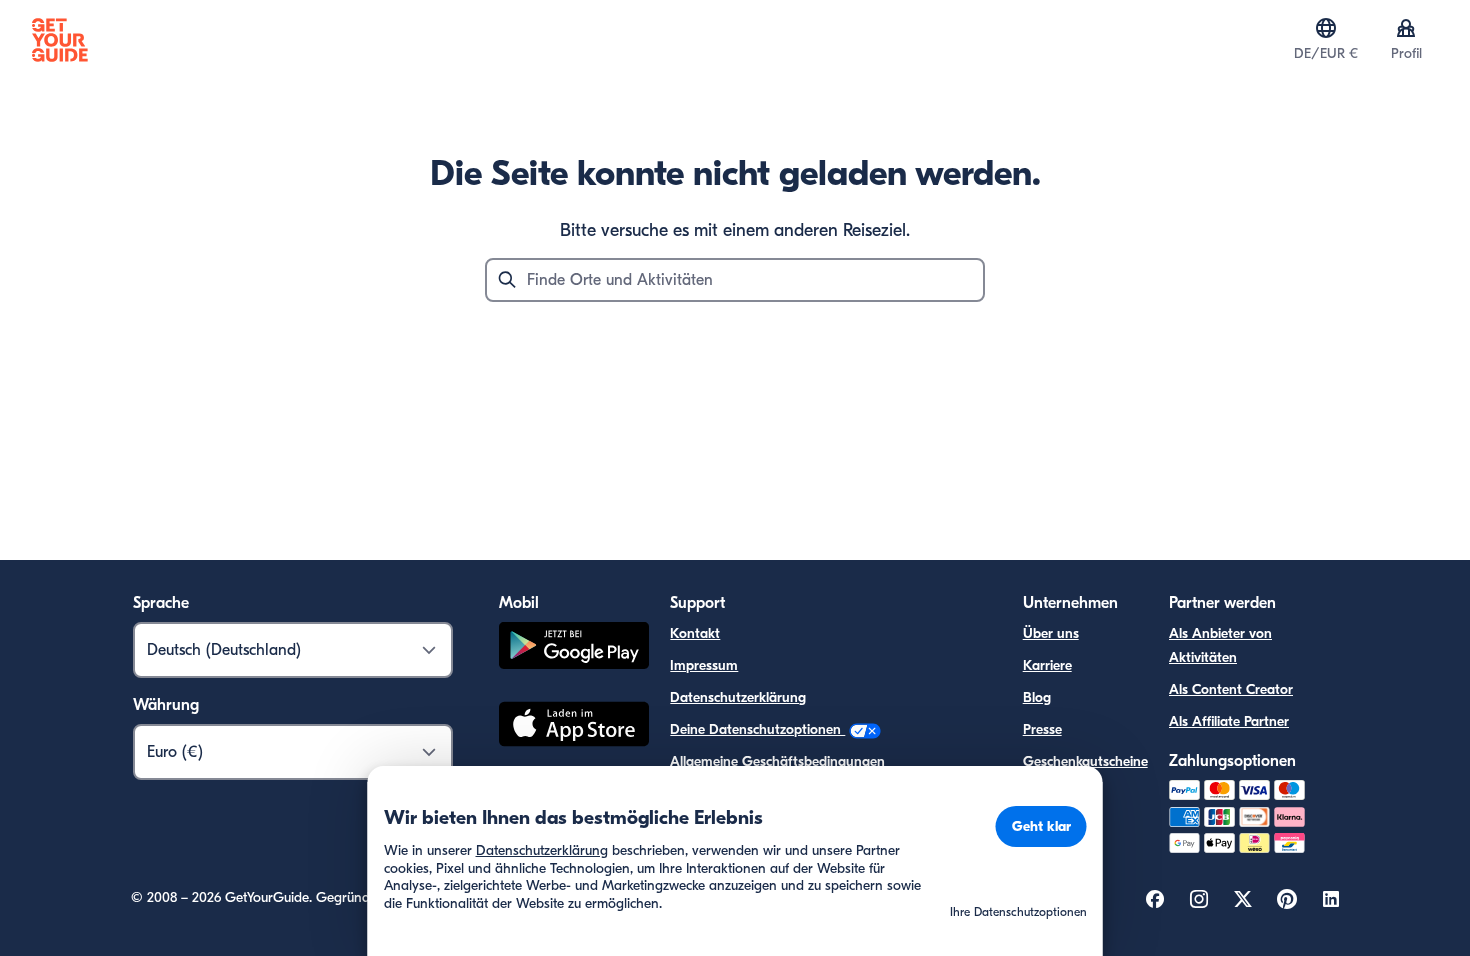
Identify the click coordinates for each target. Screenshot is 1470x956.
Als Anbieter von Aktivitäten (1220, 645)
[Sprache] (1326, 28)
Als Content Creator (1231, 689)
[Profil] (1406, 28)
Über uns (1051, 633)
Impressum (704, 665)
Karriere (1047, 665)
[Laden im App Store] (574, 727)
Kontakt (695, 633)
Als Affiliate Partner (1229, 721)
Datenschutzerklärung (738, 697)
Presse (1042, 729)
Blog (1037, 697)
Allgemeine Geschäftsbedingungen (777, 761)
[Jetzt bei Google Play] (574, 648)
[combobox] (735, 280)
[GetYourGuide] (60, 40)
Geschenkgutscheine (1085, 761)
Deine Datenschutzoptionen (757, 729)
